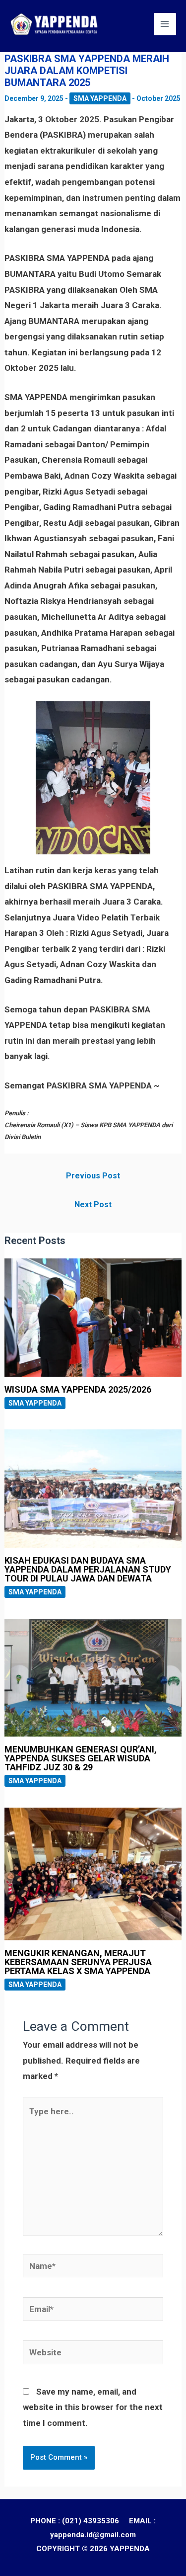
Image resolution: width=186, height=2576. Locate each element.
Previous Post (93, 1176)
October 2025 (158, 98)
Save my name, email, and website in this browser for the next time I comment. (93, 2407)
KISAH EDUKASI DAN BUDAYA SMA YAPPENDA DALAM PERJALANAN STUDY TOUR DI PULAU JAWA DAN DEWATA (88, 1569)
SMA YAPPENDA (100, 98)
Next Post (93, 1205)
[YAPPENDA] (55, 24)
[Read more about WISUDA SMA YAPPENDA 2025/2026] (93, 1317)
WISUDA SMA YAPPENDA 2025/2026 (78, 1389)
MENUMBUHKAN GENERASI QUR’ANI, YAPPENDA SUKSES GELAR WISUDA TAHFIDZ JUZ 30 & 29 (81, 1758)
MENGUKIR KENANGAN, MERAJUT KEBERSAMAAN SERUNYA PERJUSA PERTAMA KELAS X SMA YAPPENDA (78, 1962)
